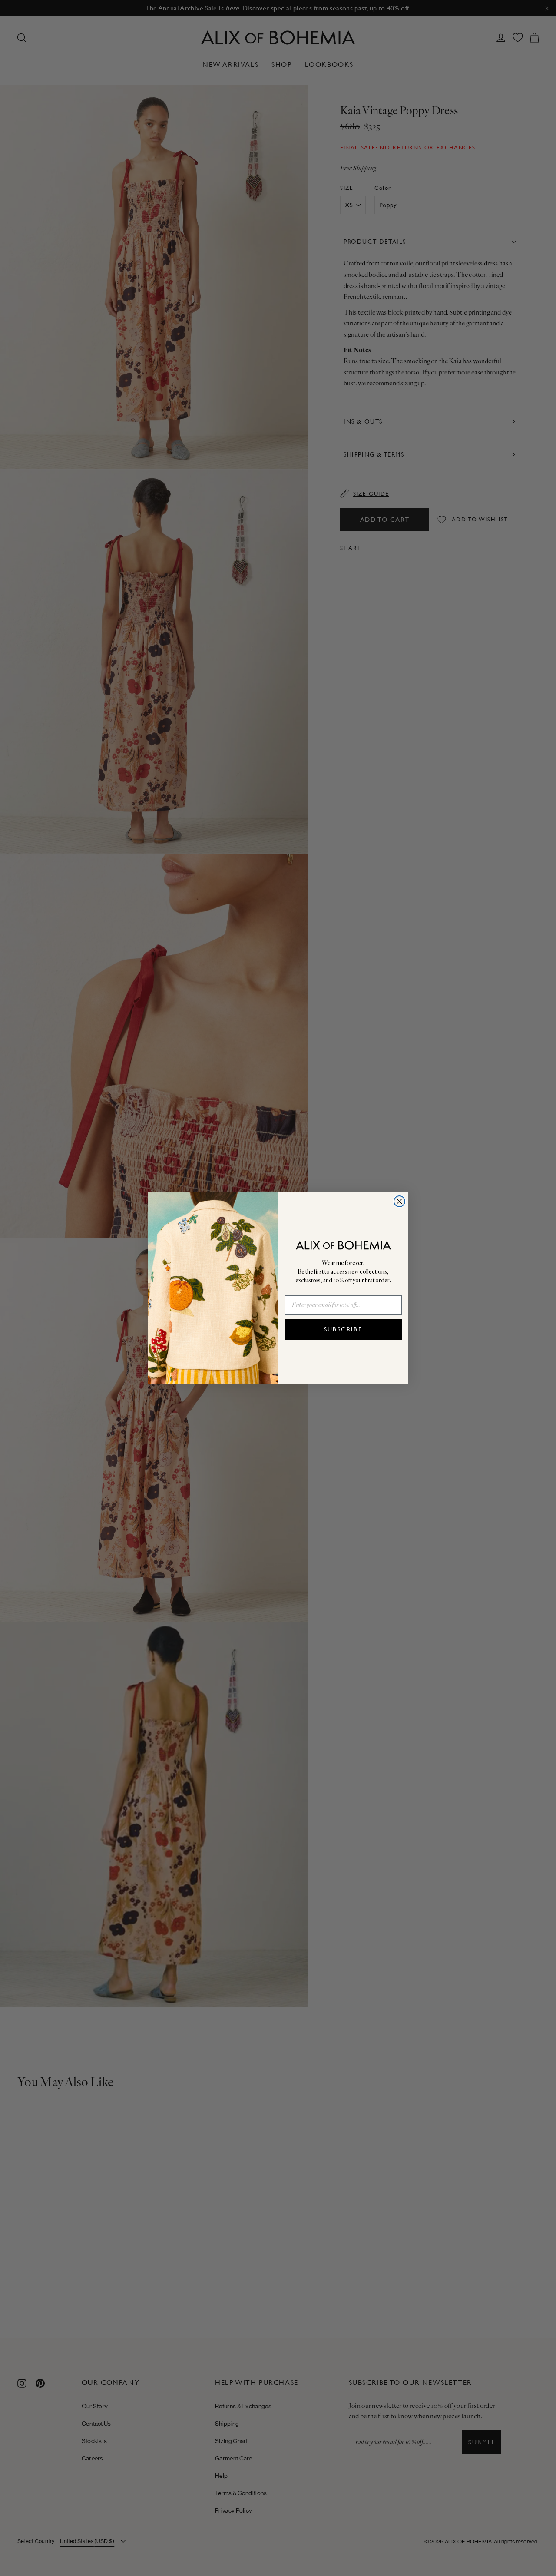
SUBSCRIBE (343, 1329)
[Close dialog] (399, 1201)
